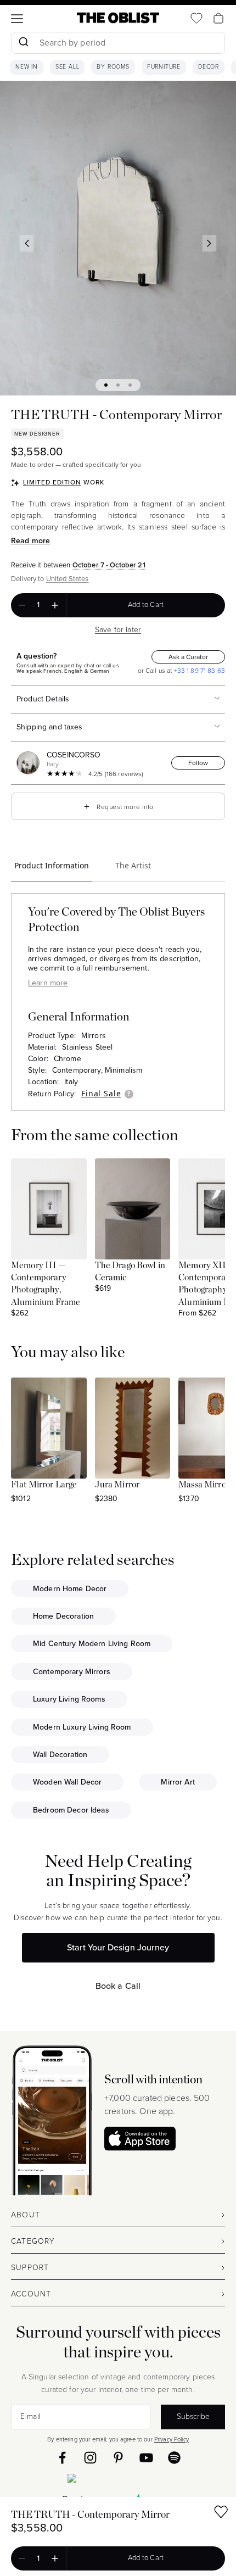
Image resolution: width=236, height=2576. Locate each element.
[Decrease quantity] (22, 605)
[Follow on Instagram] (90, 2458)
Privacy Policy (172, 2439)
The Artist (133, 865)
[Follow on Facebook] (62, 2458)
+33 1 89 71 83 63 (198, 671)
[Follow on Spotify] (174, 2458)
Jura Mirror (117, 1485)
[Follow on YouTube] (146, 2458)
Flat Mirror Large (44, 1485)
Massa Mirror (204, 1485)
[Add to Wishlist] (221, 2514)
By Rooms (113, 67)
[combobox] (118, 44)
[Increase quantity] (55, 605)
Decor (209, 67)
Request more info (118, 806)
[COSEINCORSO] (30, 763)
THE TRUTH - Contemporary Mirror (90, 2515)
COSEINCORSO (74, 755)
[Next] (210, 243)
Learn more (48, 983)
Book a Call (118, 1986)
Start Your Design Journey (118, 1947)
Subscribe (193, 2416)
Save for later (118, 630)
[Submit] (23, 43)
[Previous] (27, 243)
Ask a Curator (188, 657)
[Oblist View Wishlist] (196, 18)
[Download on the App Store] (140, 2139)
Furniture (164, 67)
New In (27, 67)
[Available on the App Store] (118, 2480)
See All (68, 67)
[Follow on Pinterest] (118, 2458)
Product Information (52, 865)
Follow (198, 763)
